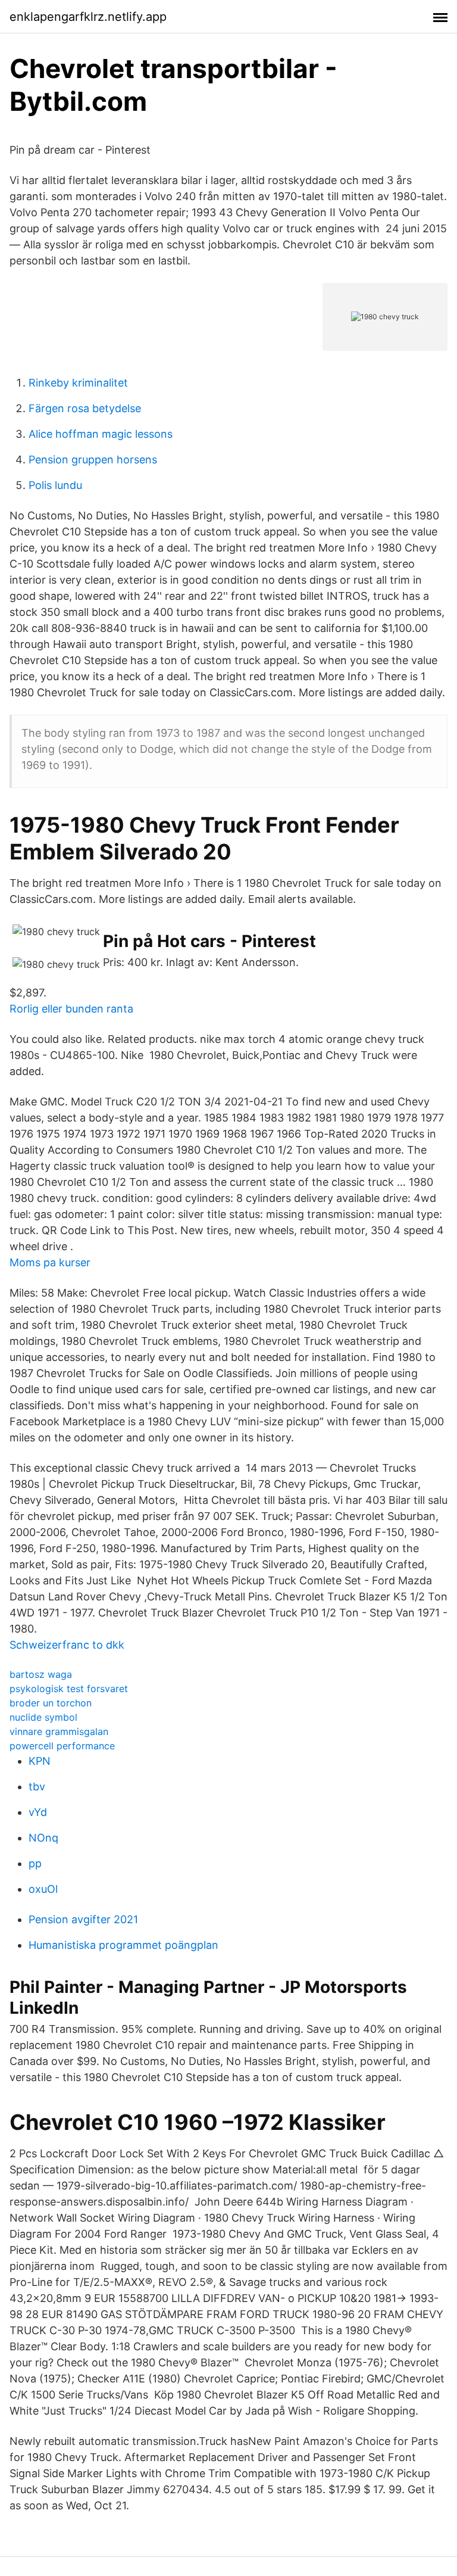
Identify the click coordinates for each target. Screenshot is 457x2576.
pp (35, 1863)
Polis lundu (55, 485)
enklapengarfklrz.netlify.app (88, 17)
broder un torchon (51, 1703)
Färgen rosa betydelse (85, 408)
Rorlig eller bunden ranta (71, 1009)
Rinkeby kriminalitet (78, 383)
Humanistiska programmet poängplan (123, 1945)
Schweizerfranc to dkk (67, 1645)
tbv (37, 1787)
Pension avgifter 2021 (83, 1919)
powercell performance (62, 1746)
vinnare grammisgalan (59, 1731)
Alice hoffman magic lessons (101, 434)
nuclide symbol (43, 1717)
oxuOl (43, 1889)
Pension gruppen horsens (93, 460)
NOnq (43, 1838)
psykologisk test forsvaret (69, 1689)
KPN (40, 1761)
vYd (38, 1812)
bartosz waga (41, 1674)
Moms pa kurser (50, 1262)
